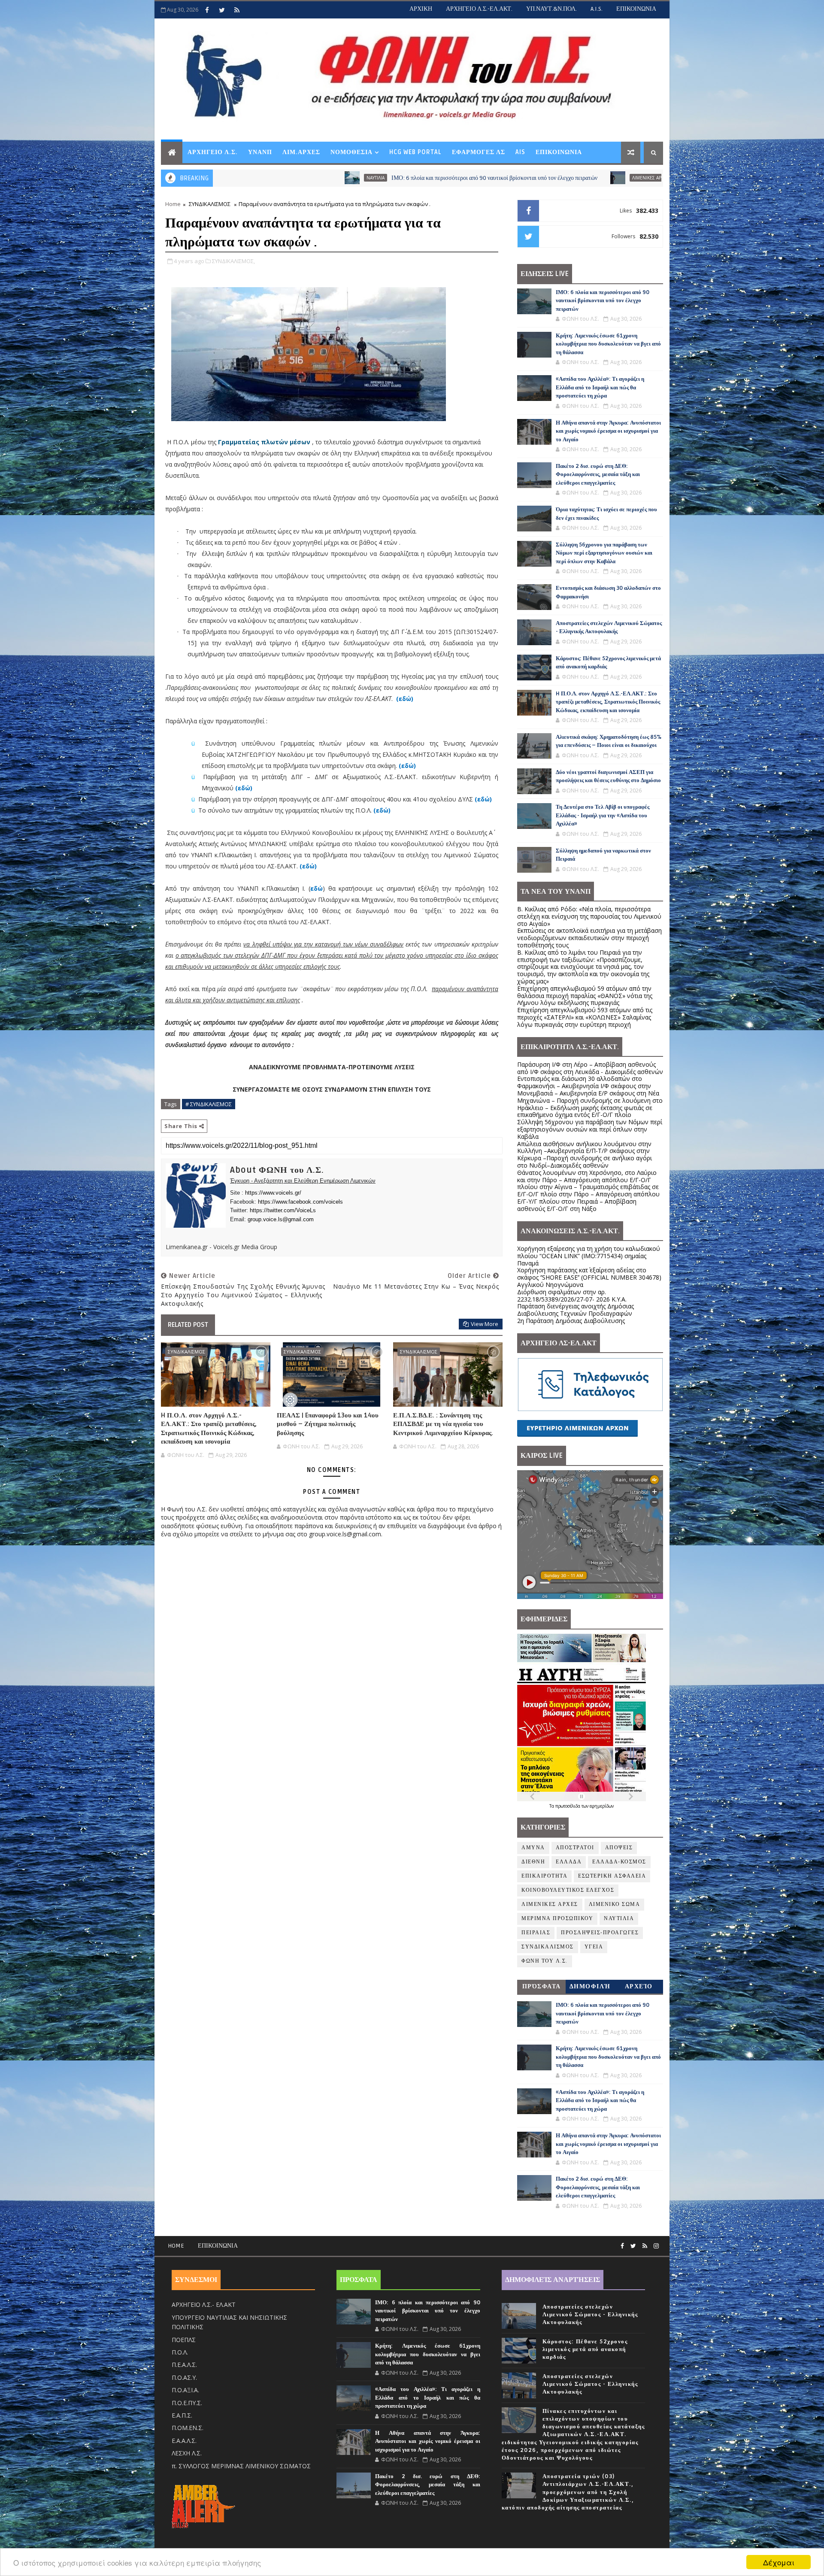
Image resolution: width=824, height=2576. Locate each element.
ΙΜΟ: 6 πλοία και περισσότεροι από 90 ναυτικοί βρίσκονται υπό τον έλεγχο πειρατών (318, 178)
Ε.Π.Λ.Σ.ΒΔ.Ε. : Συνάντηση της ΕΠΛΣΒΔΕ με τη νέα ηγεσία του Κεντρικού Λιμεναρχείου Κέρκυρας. (443, 1424)
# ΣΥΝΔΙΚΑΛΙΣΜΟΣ (209, 1104)
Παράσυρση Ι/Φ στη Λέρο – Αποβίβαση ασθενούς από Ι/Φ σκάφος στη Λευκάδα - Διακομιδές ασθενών (590, 1068)
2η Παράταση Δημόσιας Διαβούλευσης (571, 1321)
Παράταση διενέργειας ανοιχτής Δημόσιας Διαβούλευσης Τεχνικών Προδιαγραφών (576, 1310)
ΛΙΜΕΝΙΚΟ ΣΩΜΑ (615, 1904)
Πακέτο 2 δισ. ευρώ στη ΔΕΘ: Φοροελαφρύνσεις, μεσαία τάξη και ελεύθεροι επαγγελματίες (598, 475)
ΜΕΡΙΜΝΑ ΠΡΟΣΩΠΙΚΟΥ (557, 1919)
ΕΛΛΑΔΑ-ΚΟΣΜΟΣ (619, 1862)
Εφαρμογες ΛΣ (479, 152)
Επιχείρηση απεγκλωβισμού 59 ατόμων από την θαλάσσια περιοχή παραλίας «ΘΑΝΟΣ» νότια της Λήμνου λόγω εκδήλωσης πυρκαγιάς (585, 996)
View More (485, 1324)
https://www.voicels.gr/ (273, 1193)
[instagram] (656, 2246)
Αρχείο (639, 1986)
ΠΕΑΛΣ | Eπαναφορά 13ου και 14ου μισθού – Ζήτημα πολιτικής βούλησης (328, 1424)
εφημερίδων (602, 1806)
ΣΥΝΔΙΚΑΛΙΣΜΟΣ (210, 204)
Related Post (188, 1325)
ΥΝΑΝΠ (260, 152)
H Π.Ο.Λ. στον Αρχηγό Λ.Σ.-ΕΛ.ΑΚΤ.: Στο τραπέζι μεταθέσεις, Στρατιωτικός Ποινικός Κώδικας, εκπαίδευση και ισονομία (209, 1428)
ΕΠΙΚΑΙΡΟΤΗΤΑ (544, 1876)
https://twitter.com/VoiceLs (283, 1210)
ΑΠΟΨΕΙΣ (619, 1848)
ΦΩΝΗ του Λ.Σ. (545, 1961)
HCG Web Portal (415, 152)
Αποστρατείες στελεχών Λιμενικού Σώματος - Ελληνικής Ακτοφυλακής (590, 2315)
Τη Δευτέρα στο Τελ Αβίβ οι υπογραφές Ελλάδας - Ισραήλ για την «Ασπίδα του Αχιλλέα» (603, 815)
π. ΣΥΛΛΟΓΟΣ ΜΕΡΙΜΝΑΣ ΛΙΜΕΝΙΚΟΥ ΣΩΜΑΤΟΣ (241, 2466)
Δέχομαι (779, 2562)
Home (173, 204)
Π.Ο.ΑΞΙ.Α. (185, 2390)
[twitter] (222, 10)
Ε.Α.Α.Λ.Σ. (184, 2441)
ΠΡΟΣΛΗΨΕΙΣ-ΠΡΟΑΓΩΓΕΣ (600, 1933)
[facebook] (207, 10)
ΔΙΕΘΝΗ (533, 1862)
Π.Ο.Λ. (180, 2352)
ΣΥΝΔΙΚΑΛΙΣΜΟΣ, (233, 261)
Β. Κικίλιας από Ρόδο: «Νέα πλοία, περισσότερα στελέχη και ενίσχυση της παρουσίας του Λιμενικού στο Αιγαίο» (589, 916)
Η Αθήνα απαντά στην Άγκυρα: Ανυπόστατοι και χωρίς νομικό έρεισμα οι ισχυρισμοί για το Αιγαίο (608, 431)
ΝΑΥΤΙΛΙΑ (619, 1919)
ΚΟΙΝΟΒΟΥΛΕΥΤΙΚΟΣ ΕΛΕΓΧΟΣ (568, 1890)
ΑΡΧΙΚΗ (421, 9)
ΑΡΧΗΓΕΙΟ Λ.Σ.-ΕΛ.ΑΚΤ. (479, 9)
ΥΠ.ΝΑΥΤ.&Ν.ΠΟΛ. (551, 9)
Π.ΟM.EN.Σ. (188, 2428)
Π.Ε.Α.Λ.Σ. (184, 2365)
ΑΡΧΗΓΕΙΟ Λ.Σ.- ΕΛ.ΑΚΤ (204, 2304)
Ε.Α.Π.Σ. (182, 2415)
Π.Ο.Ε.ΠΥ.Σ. (187, 2403)
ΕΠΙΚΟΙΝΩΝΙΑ (636, 9)
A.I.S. (597, 9)
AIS (520, 152)
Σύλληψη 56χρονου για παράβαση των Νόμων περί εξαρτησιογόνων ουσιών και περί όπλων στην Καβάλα (604, 553)
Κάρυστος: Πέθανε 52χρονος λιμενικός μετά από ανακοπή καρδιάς (585, 2349)
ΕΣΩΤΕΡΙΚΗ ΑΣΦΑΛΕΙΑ (612, 1876)
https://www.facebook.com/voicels (300, 1202)
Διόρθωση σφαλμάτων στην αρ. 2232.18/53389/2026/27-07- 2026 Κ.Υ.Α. (572, 1296)
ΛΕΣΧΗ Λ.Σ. (187, 2453)
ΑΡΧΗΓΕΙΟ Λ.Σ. (213, 152)
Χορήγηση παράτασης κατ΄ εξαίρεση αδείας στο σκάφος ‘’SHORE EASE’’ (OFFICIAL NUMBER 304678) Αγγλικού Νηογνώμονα (589, 1277)
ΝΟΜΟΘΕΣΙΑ (351, 152)
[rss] (237, 10)
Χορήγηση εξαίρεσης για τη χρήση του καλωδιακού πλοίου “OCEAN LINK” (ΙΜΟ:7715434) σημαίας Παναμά (589, 1256)
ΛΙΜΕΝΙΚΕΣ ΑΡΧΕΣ (474, 178)
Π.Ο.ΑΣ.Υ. (184, 2377)
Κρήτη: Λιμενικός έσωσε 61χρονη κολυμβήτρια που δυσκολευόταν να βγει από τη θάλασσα (610, 178)
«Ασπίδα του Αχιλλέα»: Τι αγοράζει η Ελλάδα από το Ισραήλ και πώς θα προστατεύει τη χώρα (600, 387)
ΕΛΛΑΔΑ (569, 1862)
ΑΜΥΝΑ (533, 1848)
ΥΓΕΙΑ (594, 1947)
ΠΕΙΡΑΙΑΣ (536, 1933)
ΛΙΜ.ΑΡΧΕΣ (301, 152)
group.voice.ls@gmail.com (281, 1219)
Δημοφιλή (590, 1986)
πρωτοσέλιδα (568, 1806)
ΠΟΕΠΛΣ (184, 2340)
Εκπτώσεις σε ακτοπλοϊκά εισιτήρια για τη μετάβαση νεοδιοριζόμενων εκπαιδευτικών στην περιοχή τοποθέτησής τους (589, 938)
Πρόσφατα (542, 1986)
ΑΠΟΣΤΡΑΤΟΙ (575, 1848)
